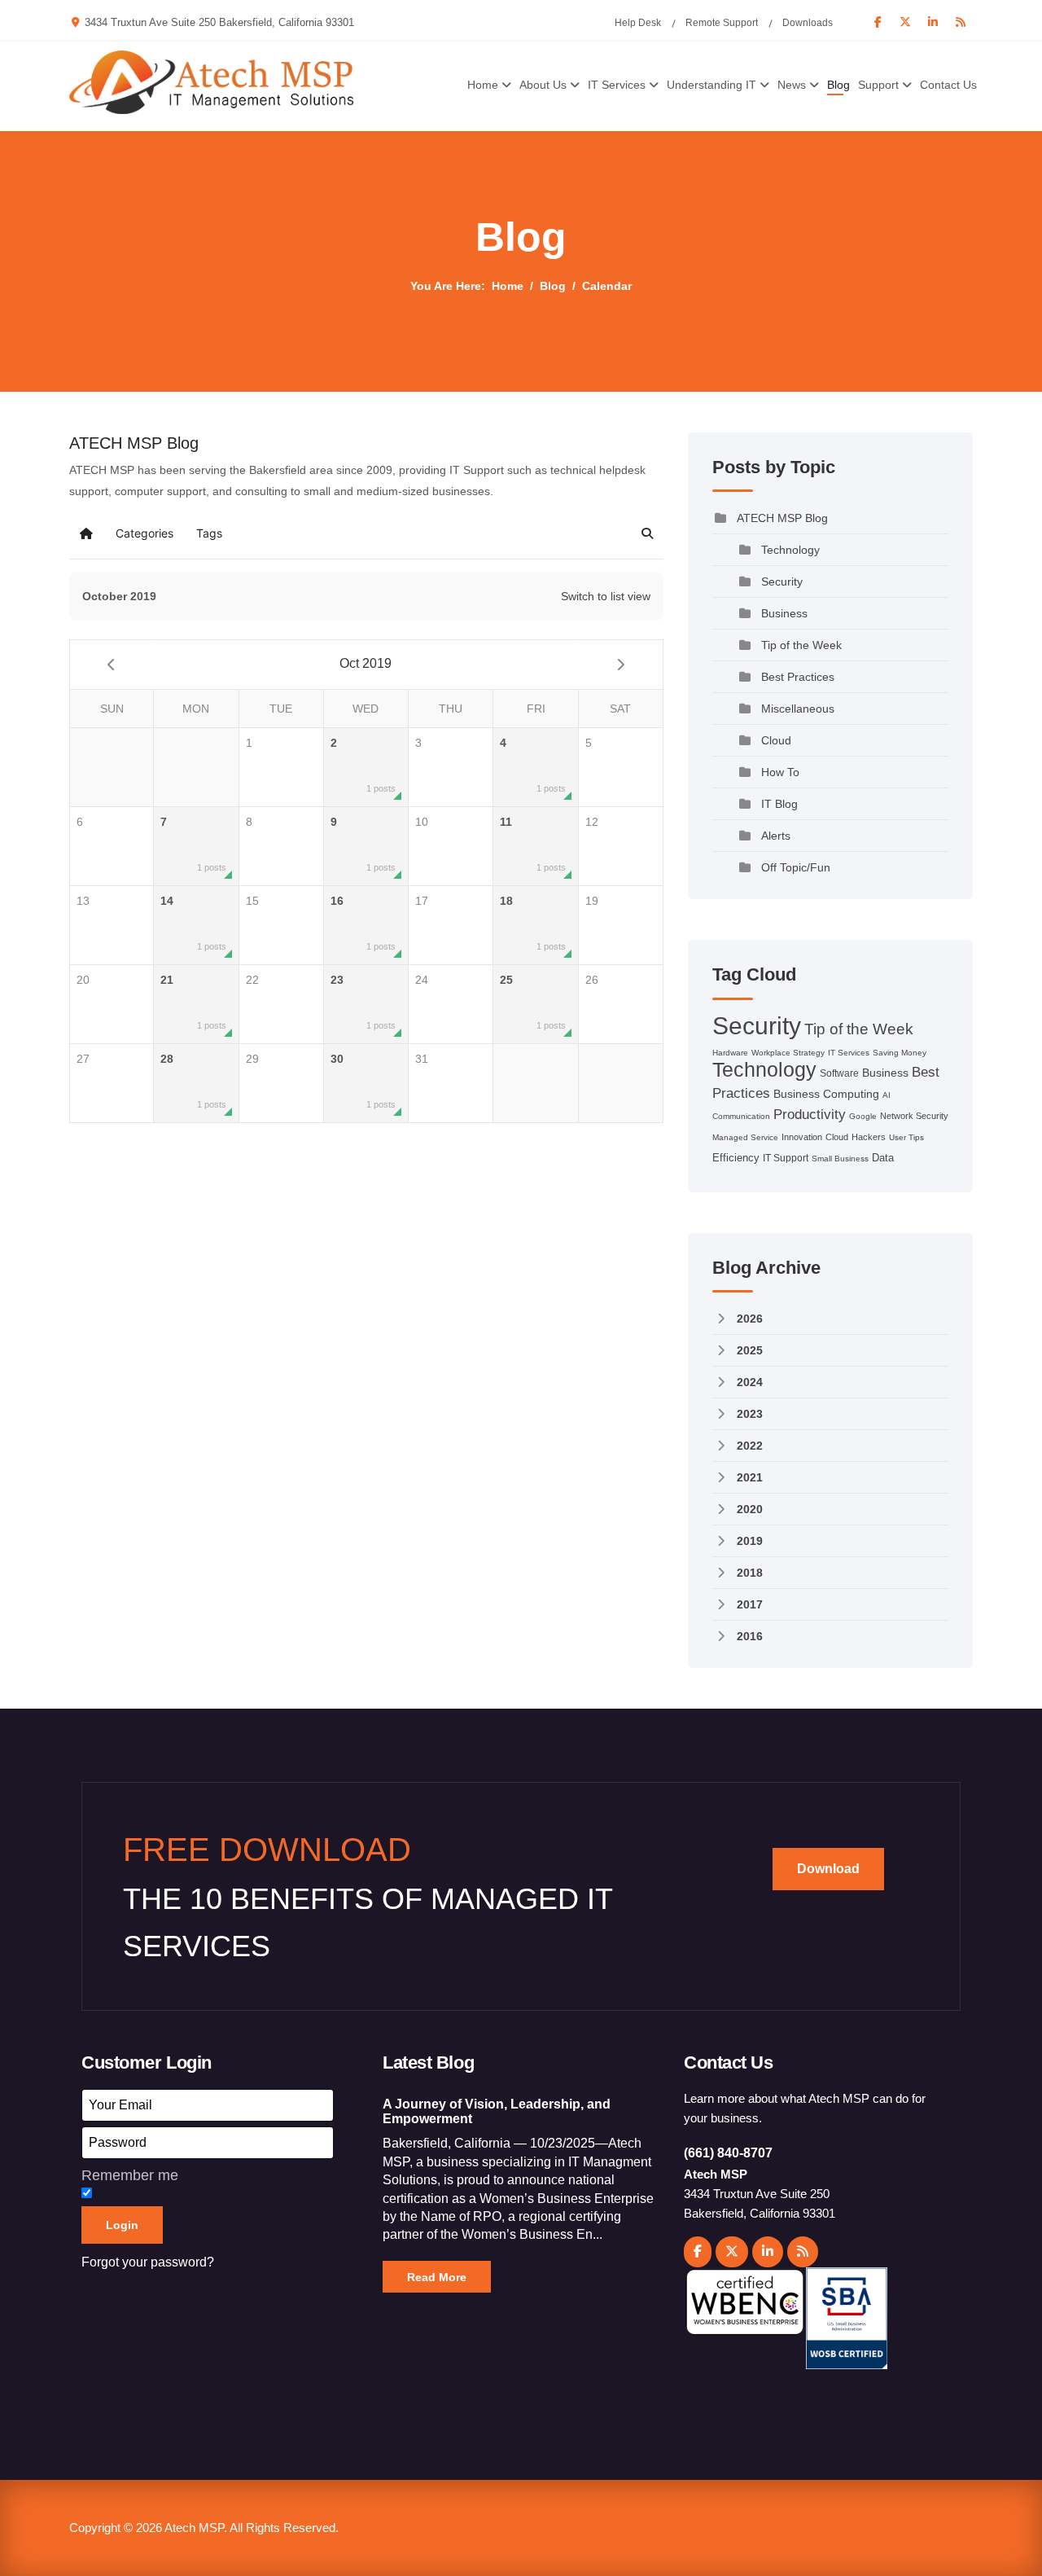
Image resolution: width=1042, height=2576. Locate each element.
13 (83, 901)
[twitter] (732, 2252)
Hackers (869, 1137)
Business (784, 613)
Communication (741, 1116)
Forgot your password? (148, 2262)
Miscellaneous (798, 709)
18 (532, 923)
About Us (543, 85)
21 (193, 1002)
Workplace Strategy (788, 1053)
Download (828, 1869)
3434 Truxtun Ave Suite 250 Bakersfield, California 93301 (219, 23)
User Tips (906, 1137)
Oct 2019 (366, 663)
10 (422, 822)
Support (878, 85)
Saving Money (900, 1053)
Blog (838, 85)
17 (422, 901)
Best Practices (798, 677)
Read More (437, 2277)
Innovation (802, 1137)
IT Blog (779, 804)
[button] (647, 533)
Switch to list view (606, 596)
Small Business (840, 1159)
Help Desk (638, 23)
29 (252, 1059)
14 (193, 923)
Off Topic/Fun (796, 867)
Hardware (730, 1053)
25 (532, 1002)
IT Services (617, 85)
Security (782, 581)
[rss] (803, 2252)
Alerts (776, 836)
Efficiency (736, 1158)
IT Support (786, 1158)
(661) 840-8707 (728, 2153)
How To (780, 772)
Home (483, 85)
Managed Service (745, 1137)
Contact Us (948, 85)
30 (363, 1081)
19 (592, 901)
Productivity (810, 1115)
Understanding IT (711, 85)
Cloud (776, 740)
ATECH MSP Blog (782, 518)
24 (422, 980)
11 (532, 844)
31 (422, 1059)
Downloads (808, 23)
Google (863, 1116)
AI (887, 1095)
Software (839, 1073)
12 (592, 822)
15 (252, 901)
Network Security (914, 1116)
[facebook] (698, 2252)
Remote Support (722, 23)
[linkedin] (768, 2252)
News (792, 85)
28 (193, 1081)
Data (883, 1158)
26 (592, 980)
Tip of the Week (801, 645)
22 (252, 980)
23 (363, 1002)
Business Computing (826, 1094)
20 (83, 980)
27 (83, 1059)
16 (363, 923)
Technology (790, 550)
